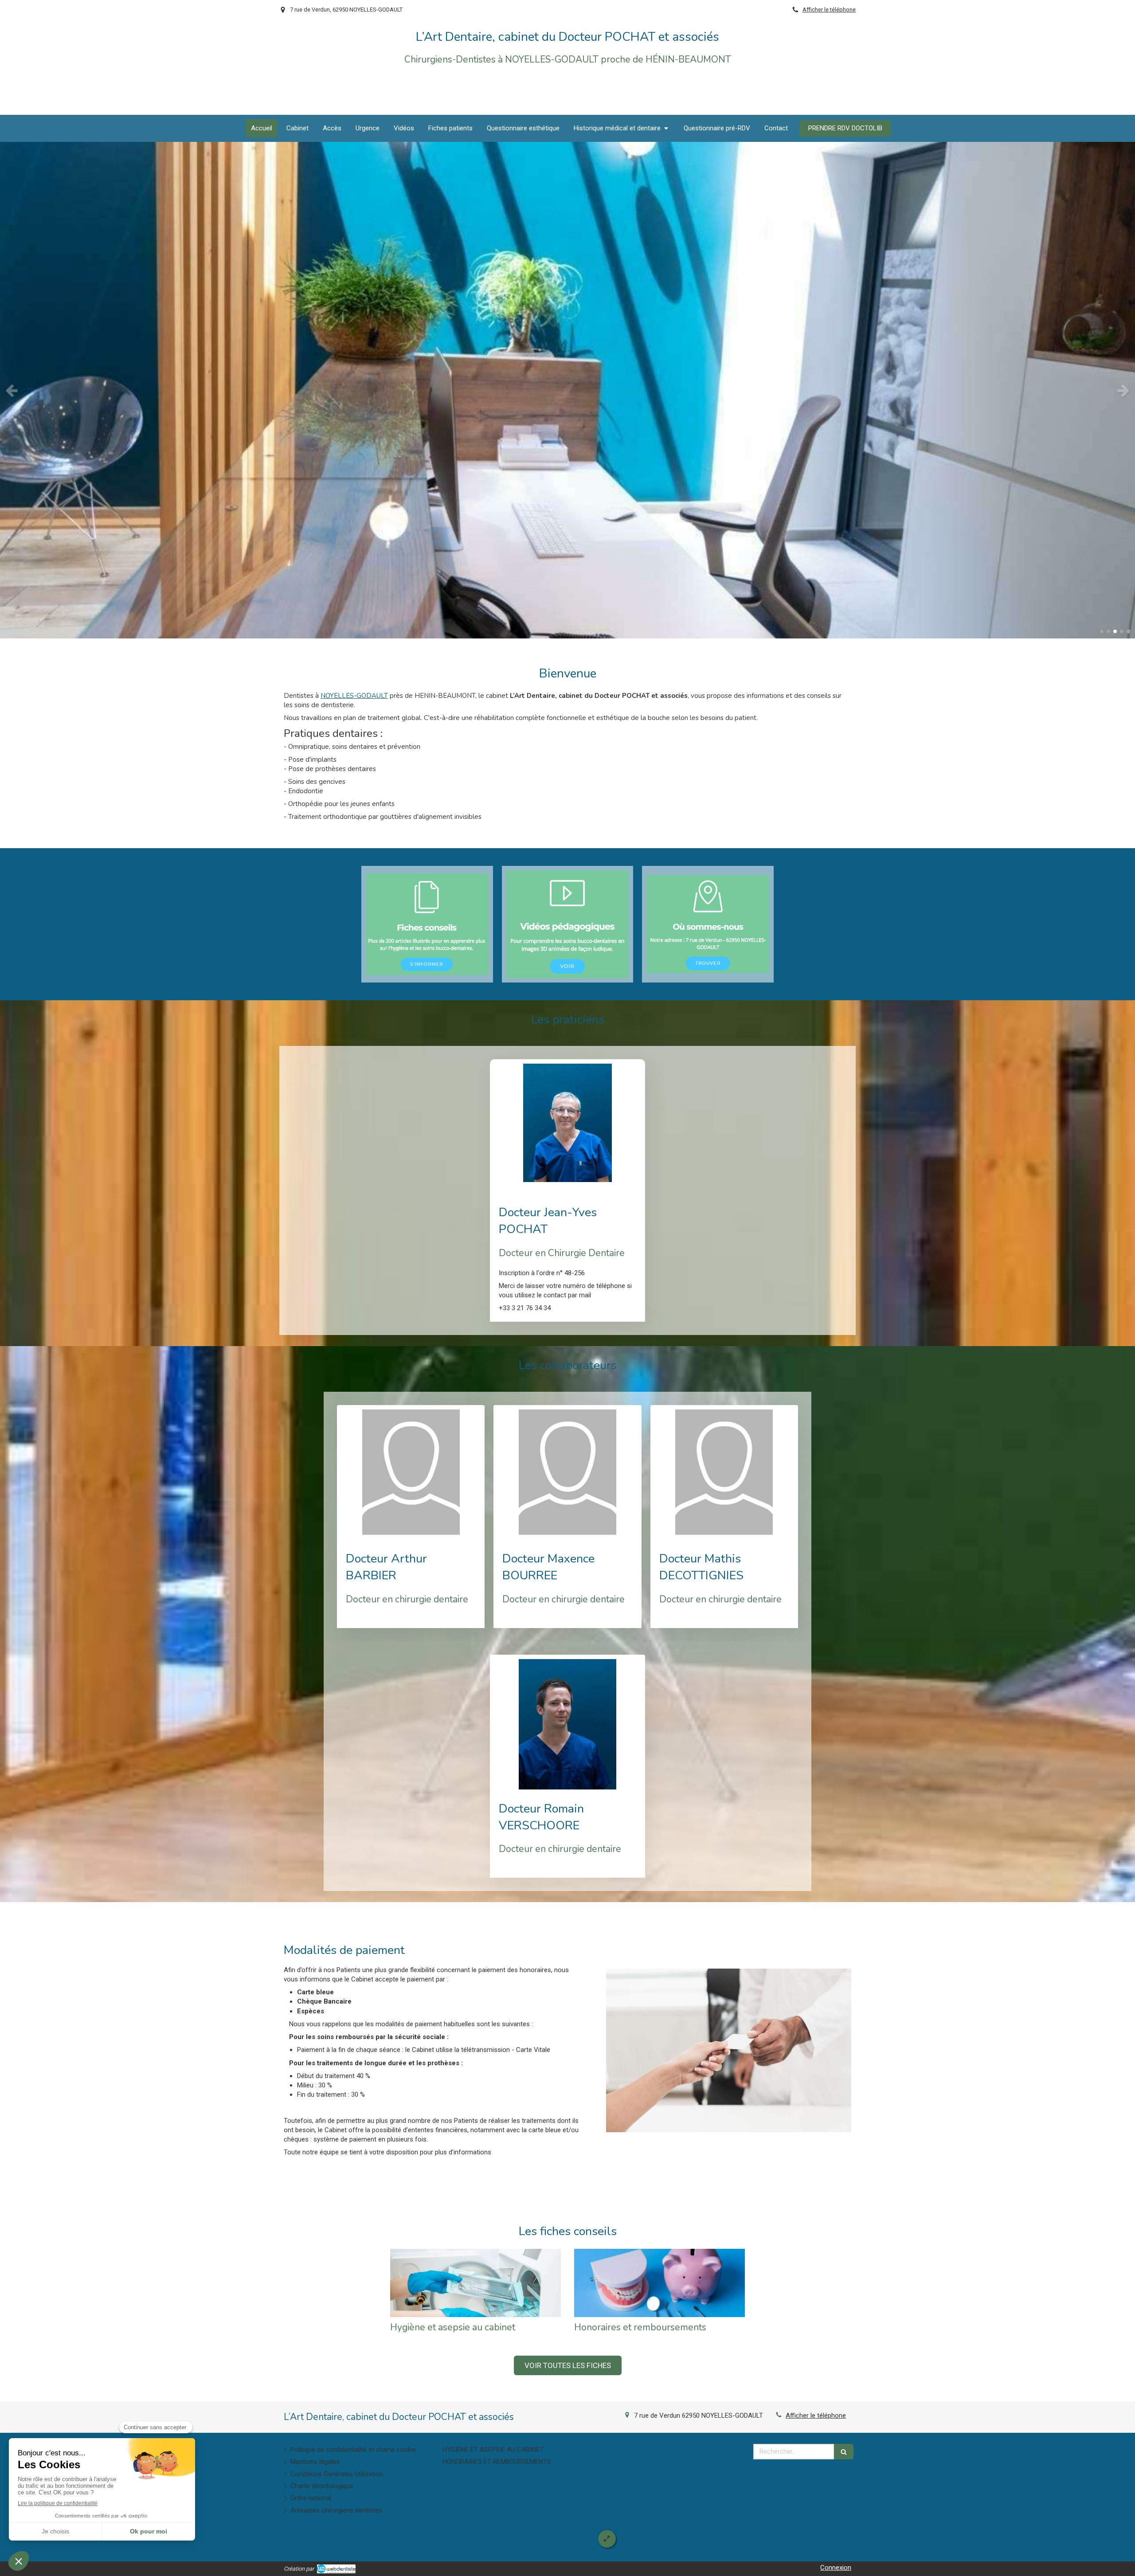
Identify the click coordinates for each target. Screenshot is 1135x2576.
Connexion (836, 2568)
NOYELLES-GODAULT (354, 696)
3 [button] (1115, 631)
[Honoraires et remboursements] (659, 2283)
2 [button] (1108, 631)
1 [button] (1102, 631)
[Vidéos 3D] (568, 924)
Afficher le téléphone (829, 10)
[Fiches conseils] (427, 924)
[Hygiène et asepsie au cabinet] (476, 2283)
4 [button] (1122, 631)
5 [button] (1128, 631)
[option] (567, 390)
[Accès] (708, 924)
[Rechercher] (844, 2452)
